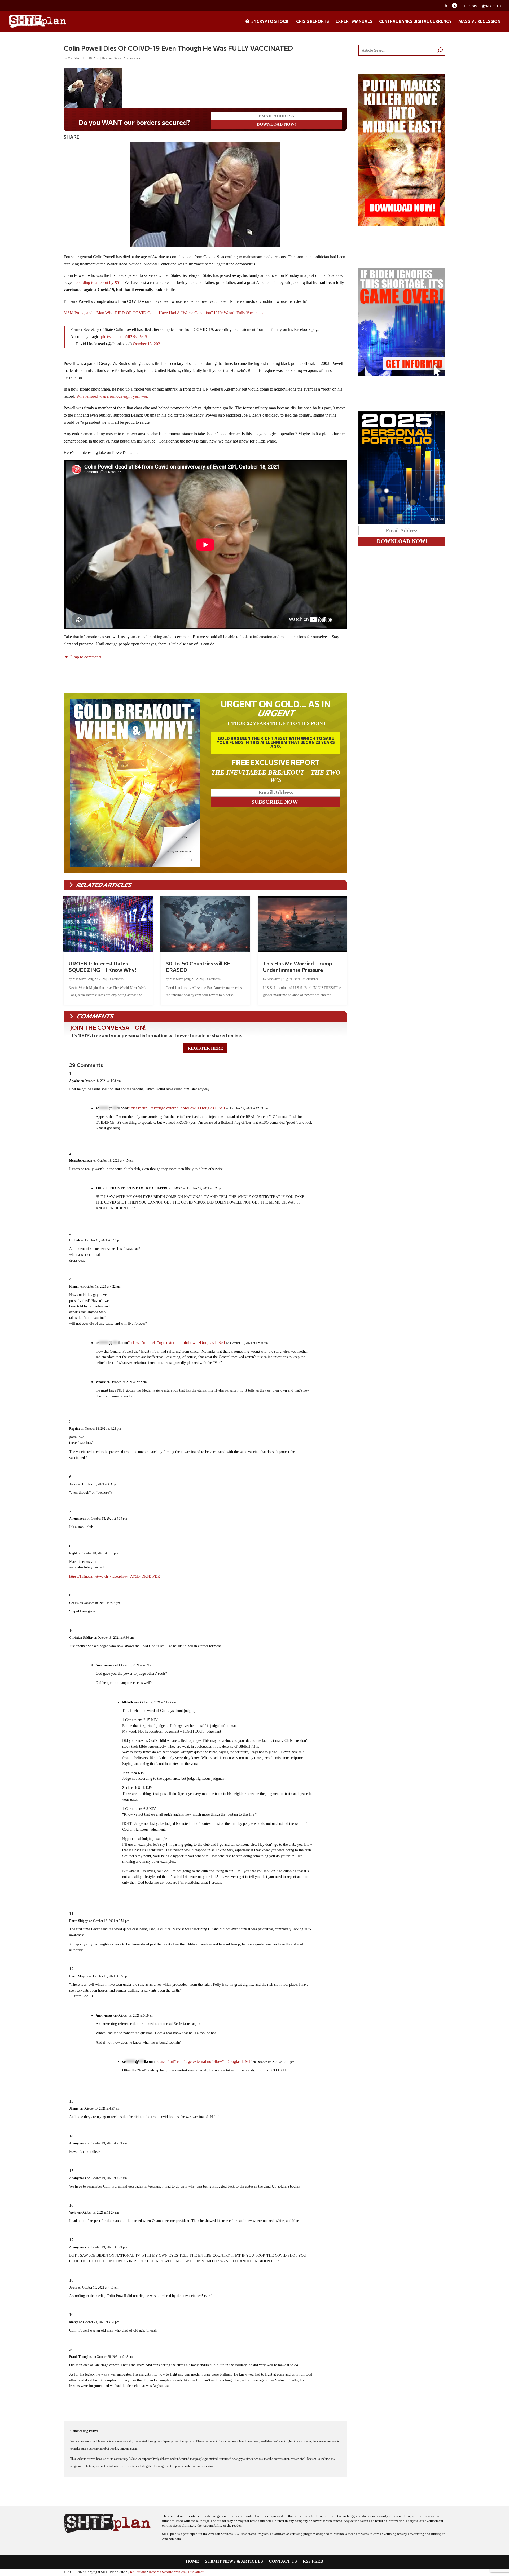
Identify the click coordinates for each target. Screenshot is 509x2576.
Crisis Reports (313, 21)
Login (472, 6)
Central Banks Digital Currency (415, 21)
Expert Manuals (354, 21)
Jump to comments (85, 657)
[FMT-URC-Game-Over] (402, 375)
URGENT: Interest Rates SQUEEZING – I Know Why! (102, 966)
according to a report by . (97, 283)
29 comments (132, 58)
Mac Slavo (74, 58)
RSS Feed (313, 2562)
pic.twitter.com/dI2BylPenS (124, 337)
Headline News (111, 58)
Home (192, 2562)
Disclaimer (196, 2572)
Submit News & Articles (234, 2562)
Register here (205, 1048)
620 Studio (138, 2572)
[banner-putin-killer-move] (402, 225)
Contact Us (283, 2562)
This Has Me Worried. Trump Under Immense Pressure (297, 966)
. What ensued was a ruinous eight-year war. (111, 396)
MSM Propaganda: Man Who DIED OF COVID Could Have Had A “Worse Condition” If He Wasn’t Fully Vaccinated (164, 313)
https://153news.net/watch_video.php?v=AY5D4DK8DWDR (115, 1576)
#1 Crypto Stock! (270, 21)
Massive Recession (479, 21)
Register (493, 6)
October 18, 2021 (148, 344)
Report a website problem (167, 2572)
